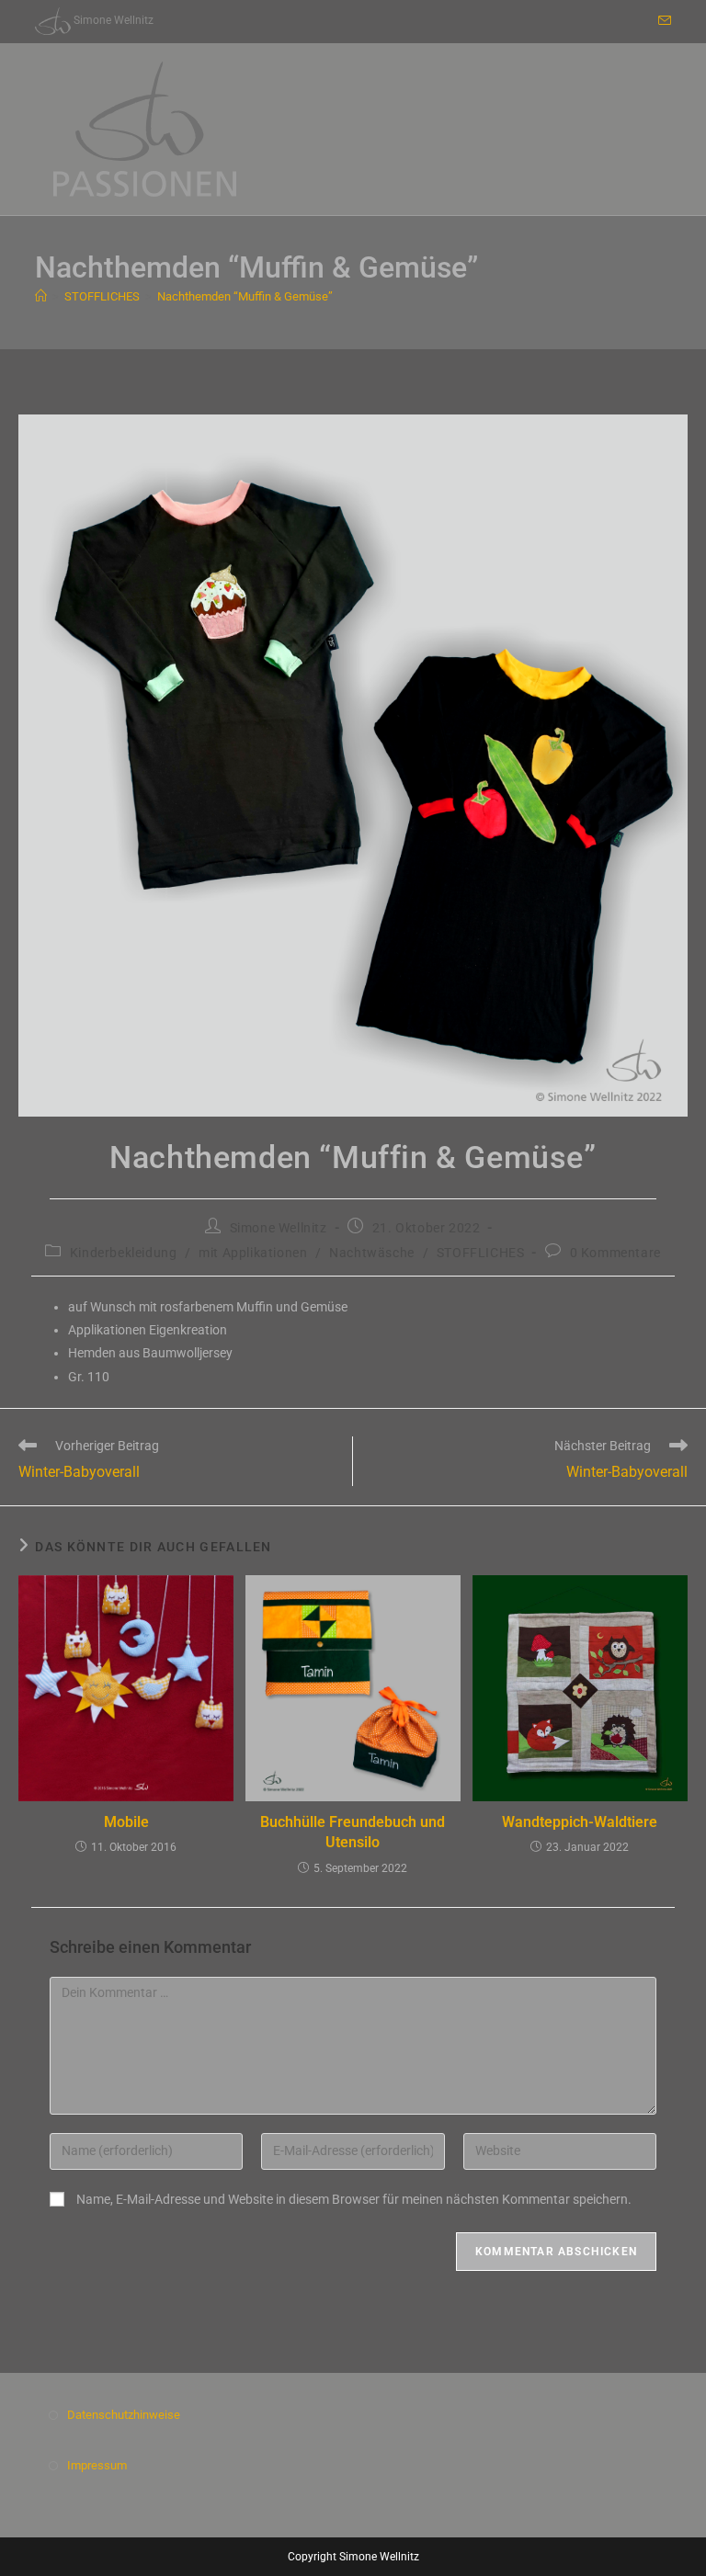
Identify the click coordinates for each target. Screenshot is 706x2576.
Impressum (97, 2465)
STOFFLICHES (481, 1253)
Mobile (126, 1822)
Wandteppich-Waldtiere (580, 1822)
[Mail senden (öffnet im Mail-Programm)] (662, 21)
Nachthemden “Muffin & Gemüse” (245, 296)
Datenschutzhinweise (124, 2415)
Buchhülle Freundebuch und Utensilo (353, 1832)
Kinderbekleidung (124, 1253)
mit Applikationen (253, 1253)
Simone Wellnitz (279, 1228)
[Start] (41, 296)
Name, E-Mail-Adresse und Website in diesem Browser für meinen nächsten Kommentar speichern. (354, 2199)
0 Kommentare (615, 1253)
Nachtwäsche (372, 1253)
